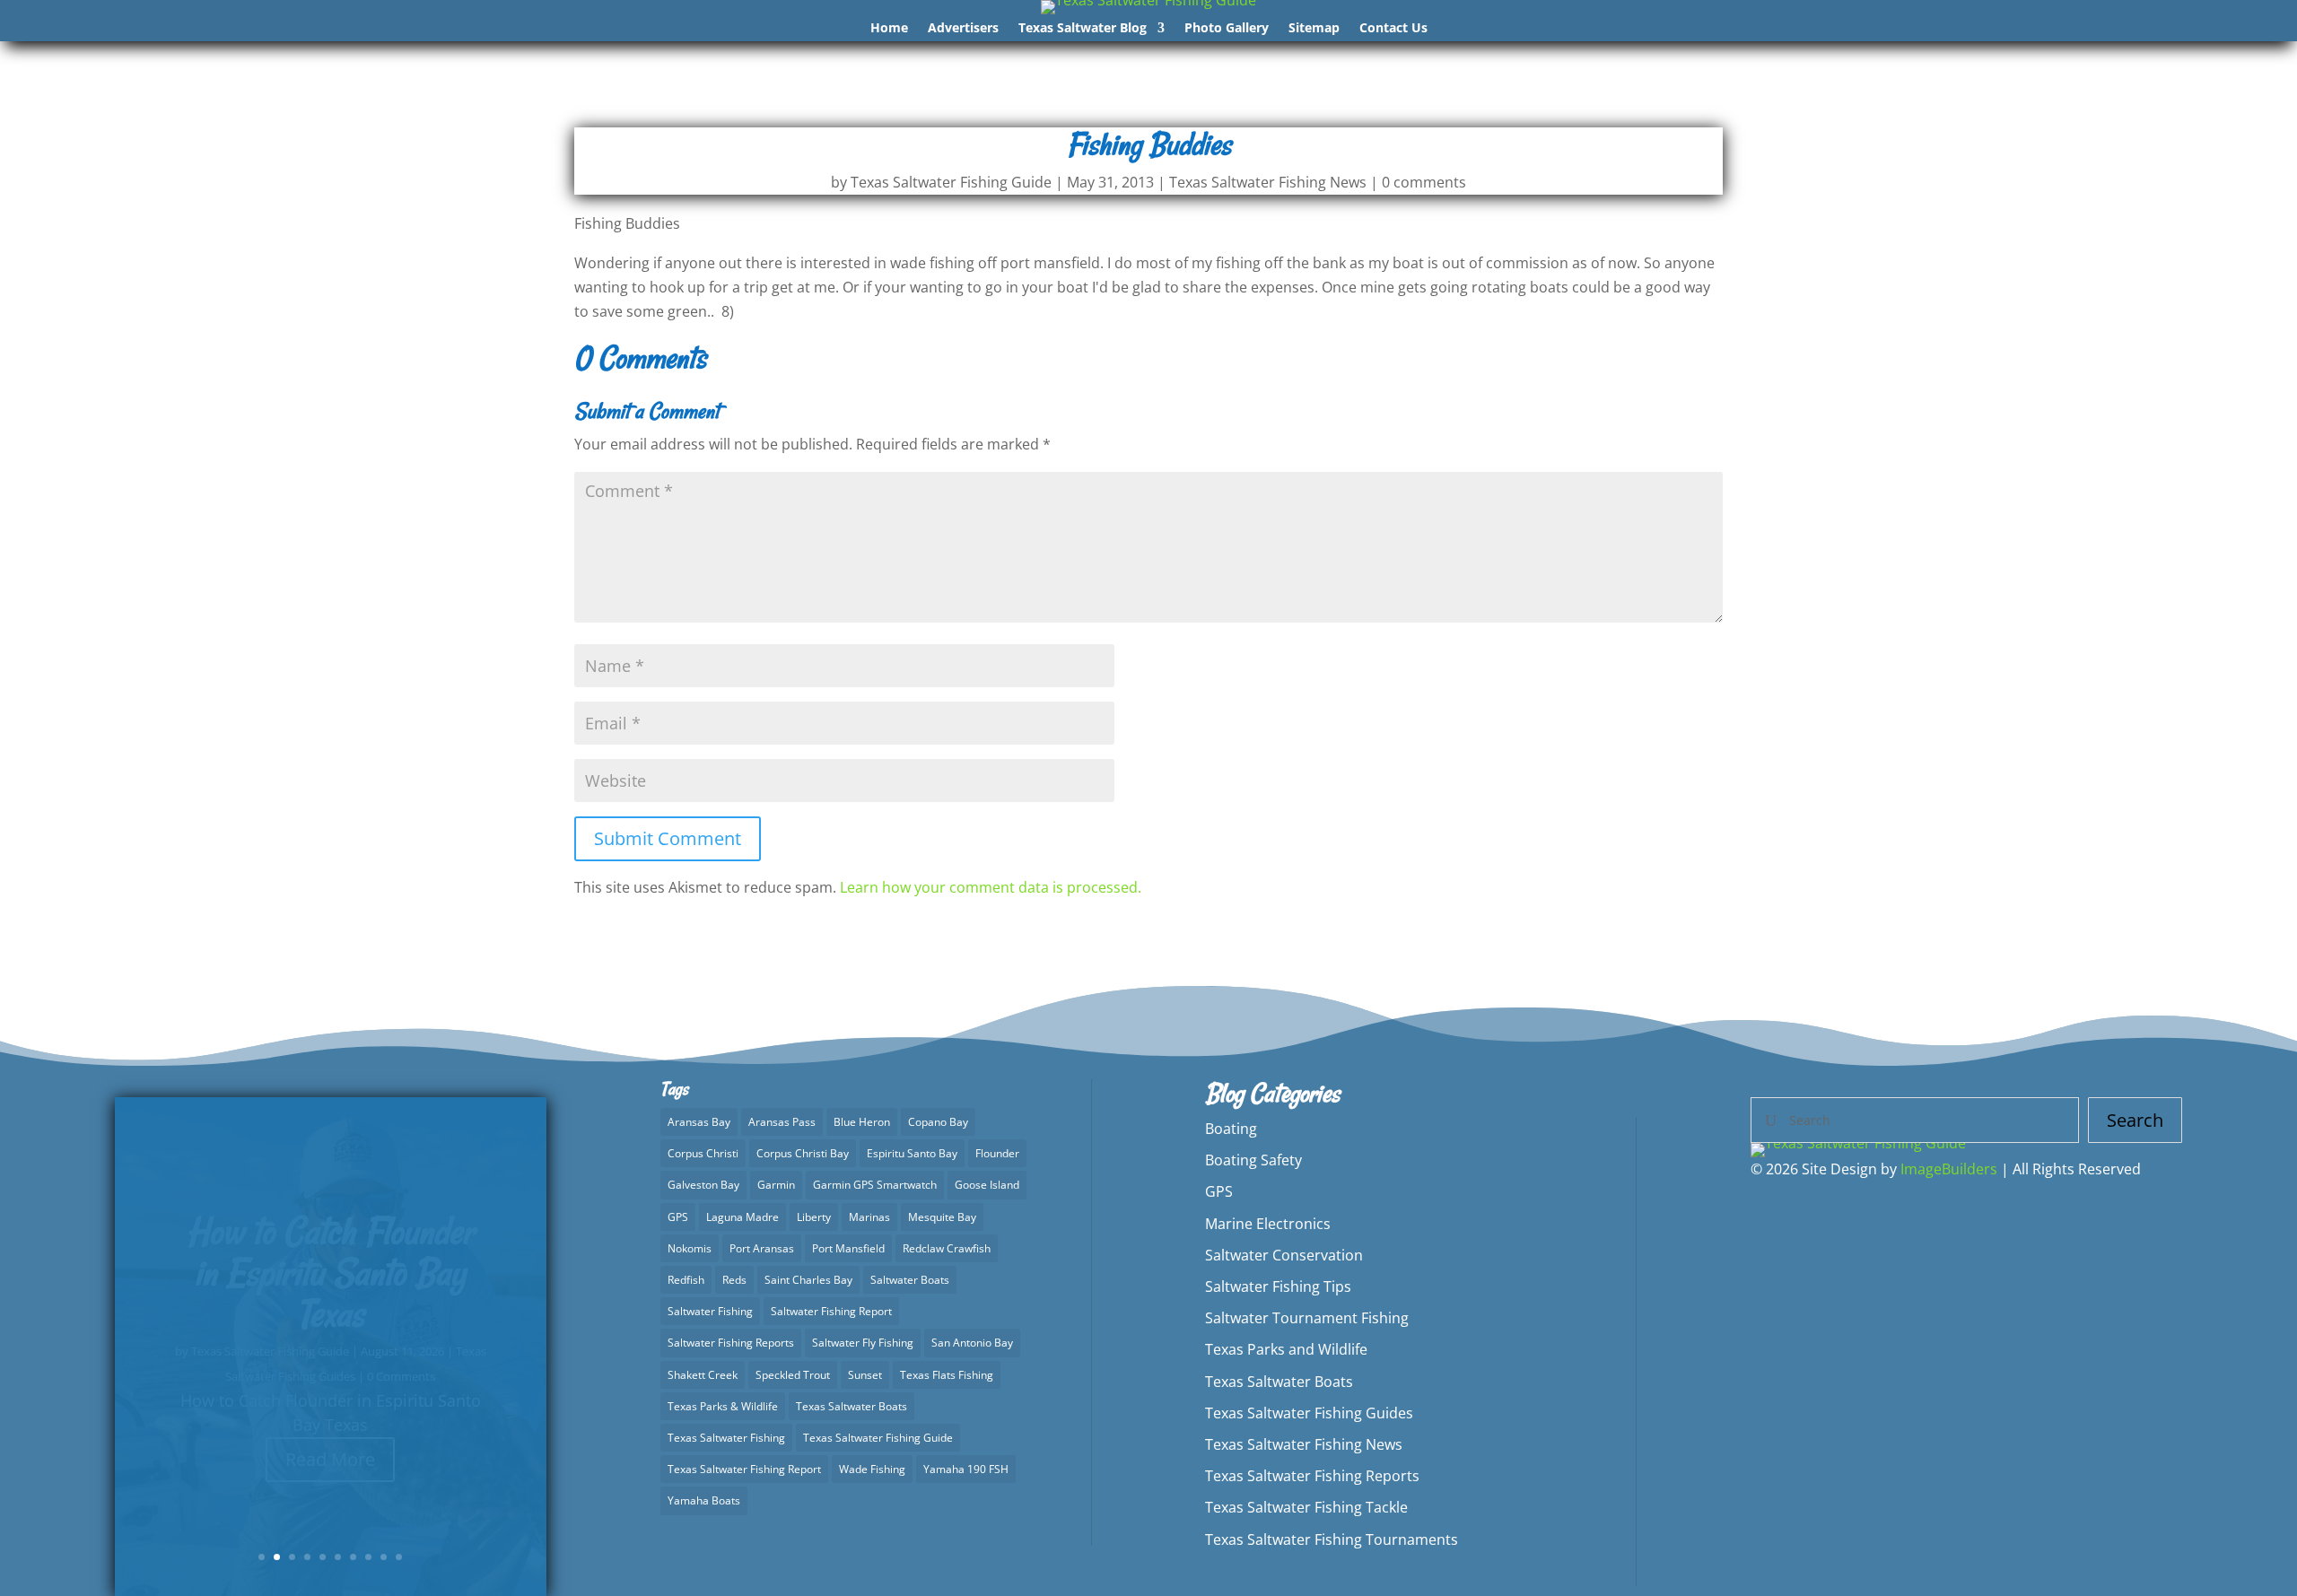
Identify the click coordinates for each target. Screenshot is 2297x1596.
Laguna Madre (742, 1217)
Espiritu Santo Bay (912, 1153)
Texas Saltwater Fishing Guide (951, 182)
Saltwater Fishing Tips (1278, 1286)
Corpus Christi (703, 1153)
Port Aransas (762, 1248)
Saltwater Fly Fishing (863, 1343)
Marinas (869, 1217)
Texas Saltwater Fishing (726, 1438)
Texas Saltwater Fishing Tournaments (1332, 1539)
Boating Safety (1253, 1160)
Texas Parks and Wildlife (1286, 1349)
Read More (330, 1470)
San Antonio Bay (972, 1343)
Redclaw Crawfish (947, 1248)
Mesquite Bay (942, 1217)
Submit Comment (668, 838)
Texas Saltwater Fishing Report (744, 1469)
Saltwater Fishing (710, 1311)
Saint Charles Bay (808, 1280)
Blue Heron (862, 1122)
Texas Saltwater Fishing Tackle (1306, 1507)
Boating (1231, 1129)
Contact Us (1393, 29)
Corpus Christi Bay (803, 1153)
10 (399, 1557)
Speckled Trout (793, 1375)
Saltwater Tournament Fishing (1307, 1318)
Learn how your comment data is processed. (991, 887)
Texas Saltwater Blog (1083, 29)
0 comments (1424, 182)
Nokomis (690, 1248)
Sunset (865, 1375)
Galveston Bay (703, 1185)
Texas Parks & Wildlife (723, 1406)
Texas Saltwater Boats (852, 1406)
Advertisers (963, 29)
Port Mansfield (848, 1248)
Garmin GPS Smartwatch (875, 1185)
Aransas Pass (782, 1122)
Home (889, 29)
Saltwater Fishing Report (831, 1311)
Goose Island (987, 1185)
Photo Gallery (1227, 29)
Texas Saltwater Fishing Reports (1312, 1476)
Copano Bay (938, 1122)
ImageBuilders (1949, 1169)
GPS (678, 1217)
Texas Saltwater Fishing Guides (1309, 1413)
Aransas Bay (699, 1122)
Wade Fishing (872, 1469)
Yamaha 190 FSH (966, 1469)
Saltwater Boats (910, 1280)
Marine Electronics (1268, 1224)
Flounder (997, 1153)
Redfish (686, 1280)
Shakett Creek (703, 1375)
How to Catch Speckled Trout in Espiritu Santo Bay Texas (330, 1284)
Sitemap (1314, 29)
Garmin (776, 1185)
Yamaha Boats (704, 1500)
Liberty (814, 1217)
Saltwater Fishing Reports (731, 1343)
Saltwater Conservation (1284, 1255)
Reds (734, 1280)
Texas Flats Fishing (947, 1375)
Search (2135, 1120)
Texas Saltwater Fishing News (1268, 182)
